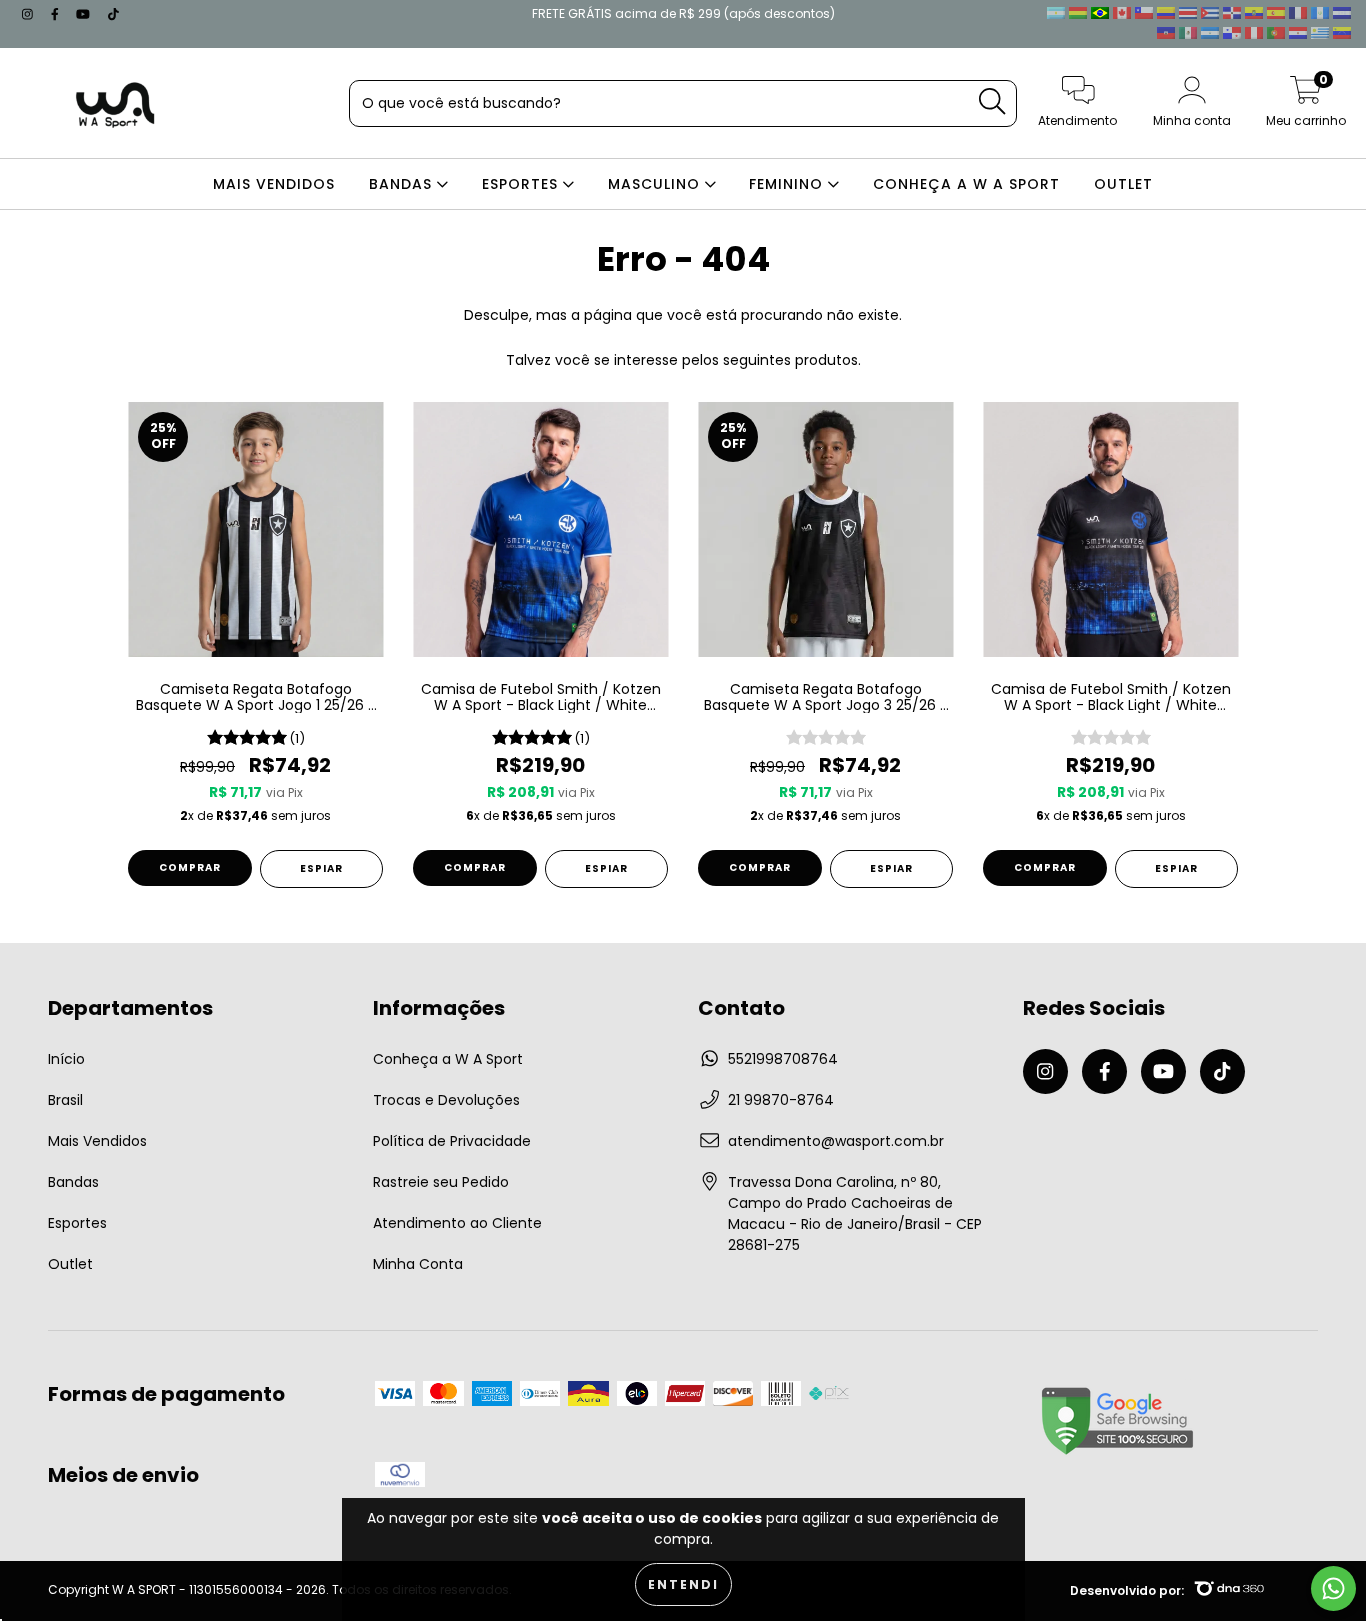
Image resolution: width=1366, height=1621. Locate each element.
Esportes (77, 1223)
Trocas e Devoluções (446, 1100)
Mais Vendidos (97, 1141)
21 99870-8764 (781, 1100)
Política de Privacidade (452, 1141)
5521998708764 (783, 1059)
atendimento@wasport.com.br (836, 1141)
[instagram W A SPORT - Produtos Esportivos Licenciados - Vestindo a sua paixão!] (29, 14)
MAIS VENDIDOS (274, 184)
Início (66, 1059)
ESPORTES (522, 184)
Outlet (70, 1264)
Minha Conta (418, 1264)
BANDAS (403, 184)
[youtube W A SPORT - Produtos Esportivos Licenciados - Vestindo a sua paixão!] (85, 14)
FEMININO (788, 184)
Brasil (65, 1100)
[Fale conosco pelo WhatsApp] (1333, 1588)
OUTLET (1123, 184)
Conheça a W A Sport (448, 1059)
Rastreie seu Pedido (441, 1182)
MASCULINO (656, 184)
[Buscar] (992, 101)
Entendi (683, 1584)
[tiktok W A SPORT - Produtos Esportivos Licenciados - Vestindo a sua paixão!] (113, 14)
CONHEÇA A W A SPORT (966, 184)
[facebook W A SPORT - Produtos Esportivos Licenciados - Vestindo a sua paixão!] (57, 14)
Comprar (190, 867)
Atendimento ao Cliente (457, 1223)
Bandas (73, 1182)
